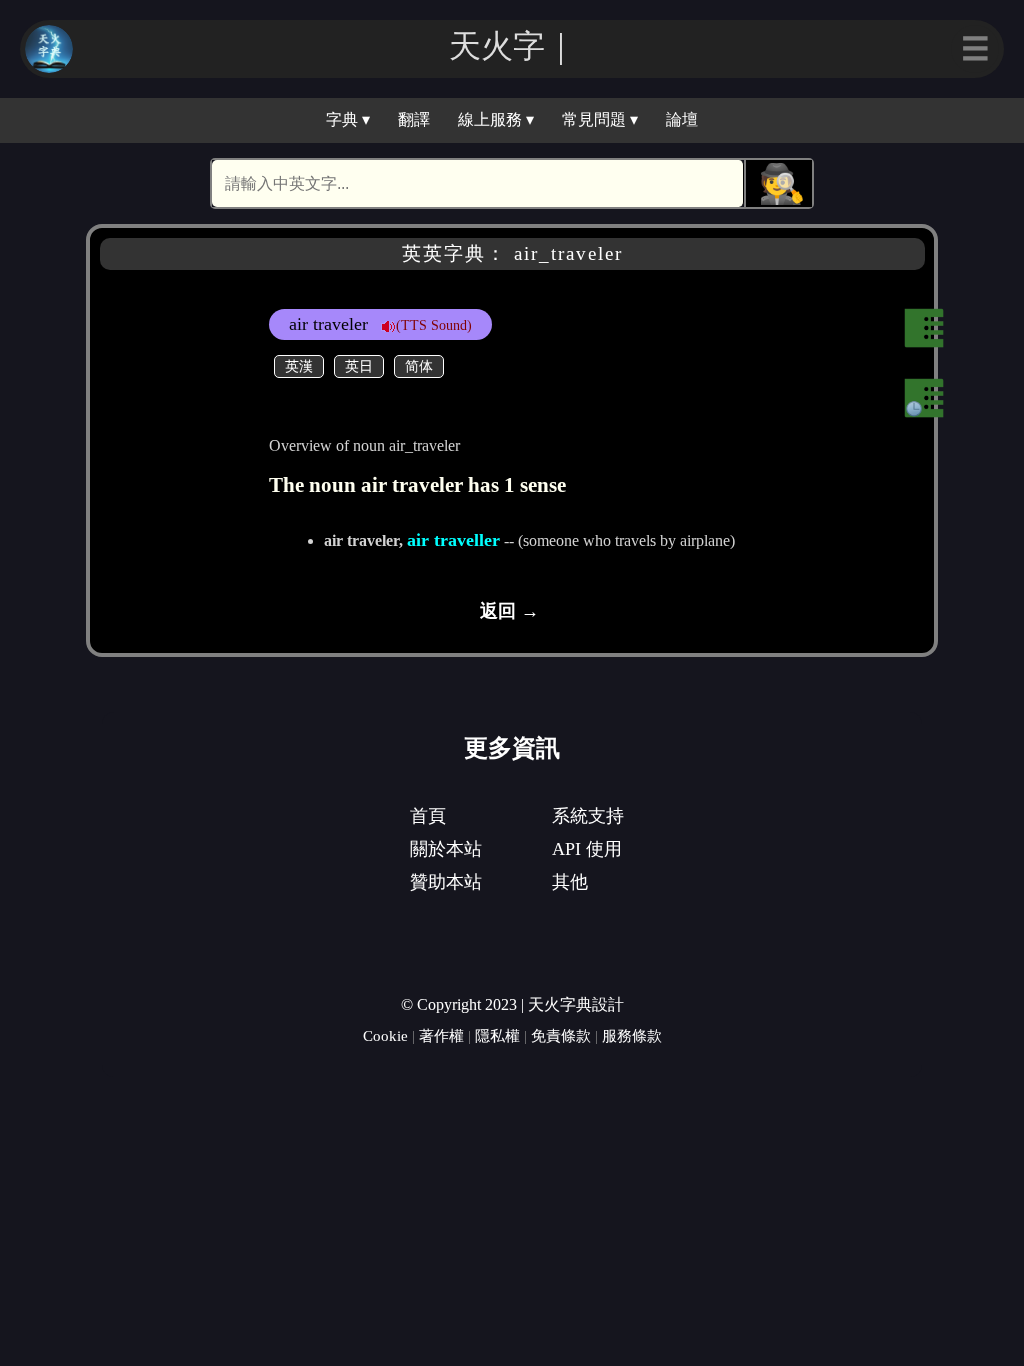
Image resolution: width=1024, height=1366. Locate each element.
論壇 (682, 119)
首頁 (428, 816)
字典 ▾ (348, 119)
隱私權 (497, 1035)
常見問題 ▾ (600, 119)
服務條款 (632, 1035)
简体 (419, 366)
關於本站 (446, 849)
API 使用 (587, 849)
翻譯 (414, 119)
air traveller (453, 540)
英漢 (299, 366)
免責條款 (561, 1035)
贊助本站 (446, 882)
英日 (359, 366)
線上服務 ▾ (496, 119)
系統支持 (588, 816)
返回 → (509, 611)
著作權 (441, 1035)
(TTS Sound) (434, 325)
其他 (570, 882)
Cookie (385, 1035)
